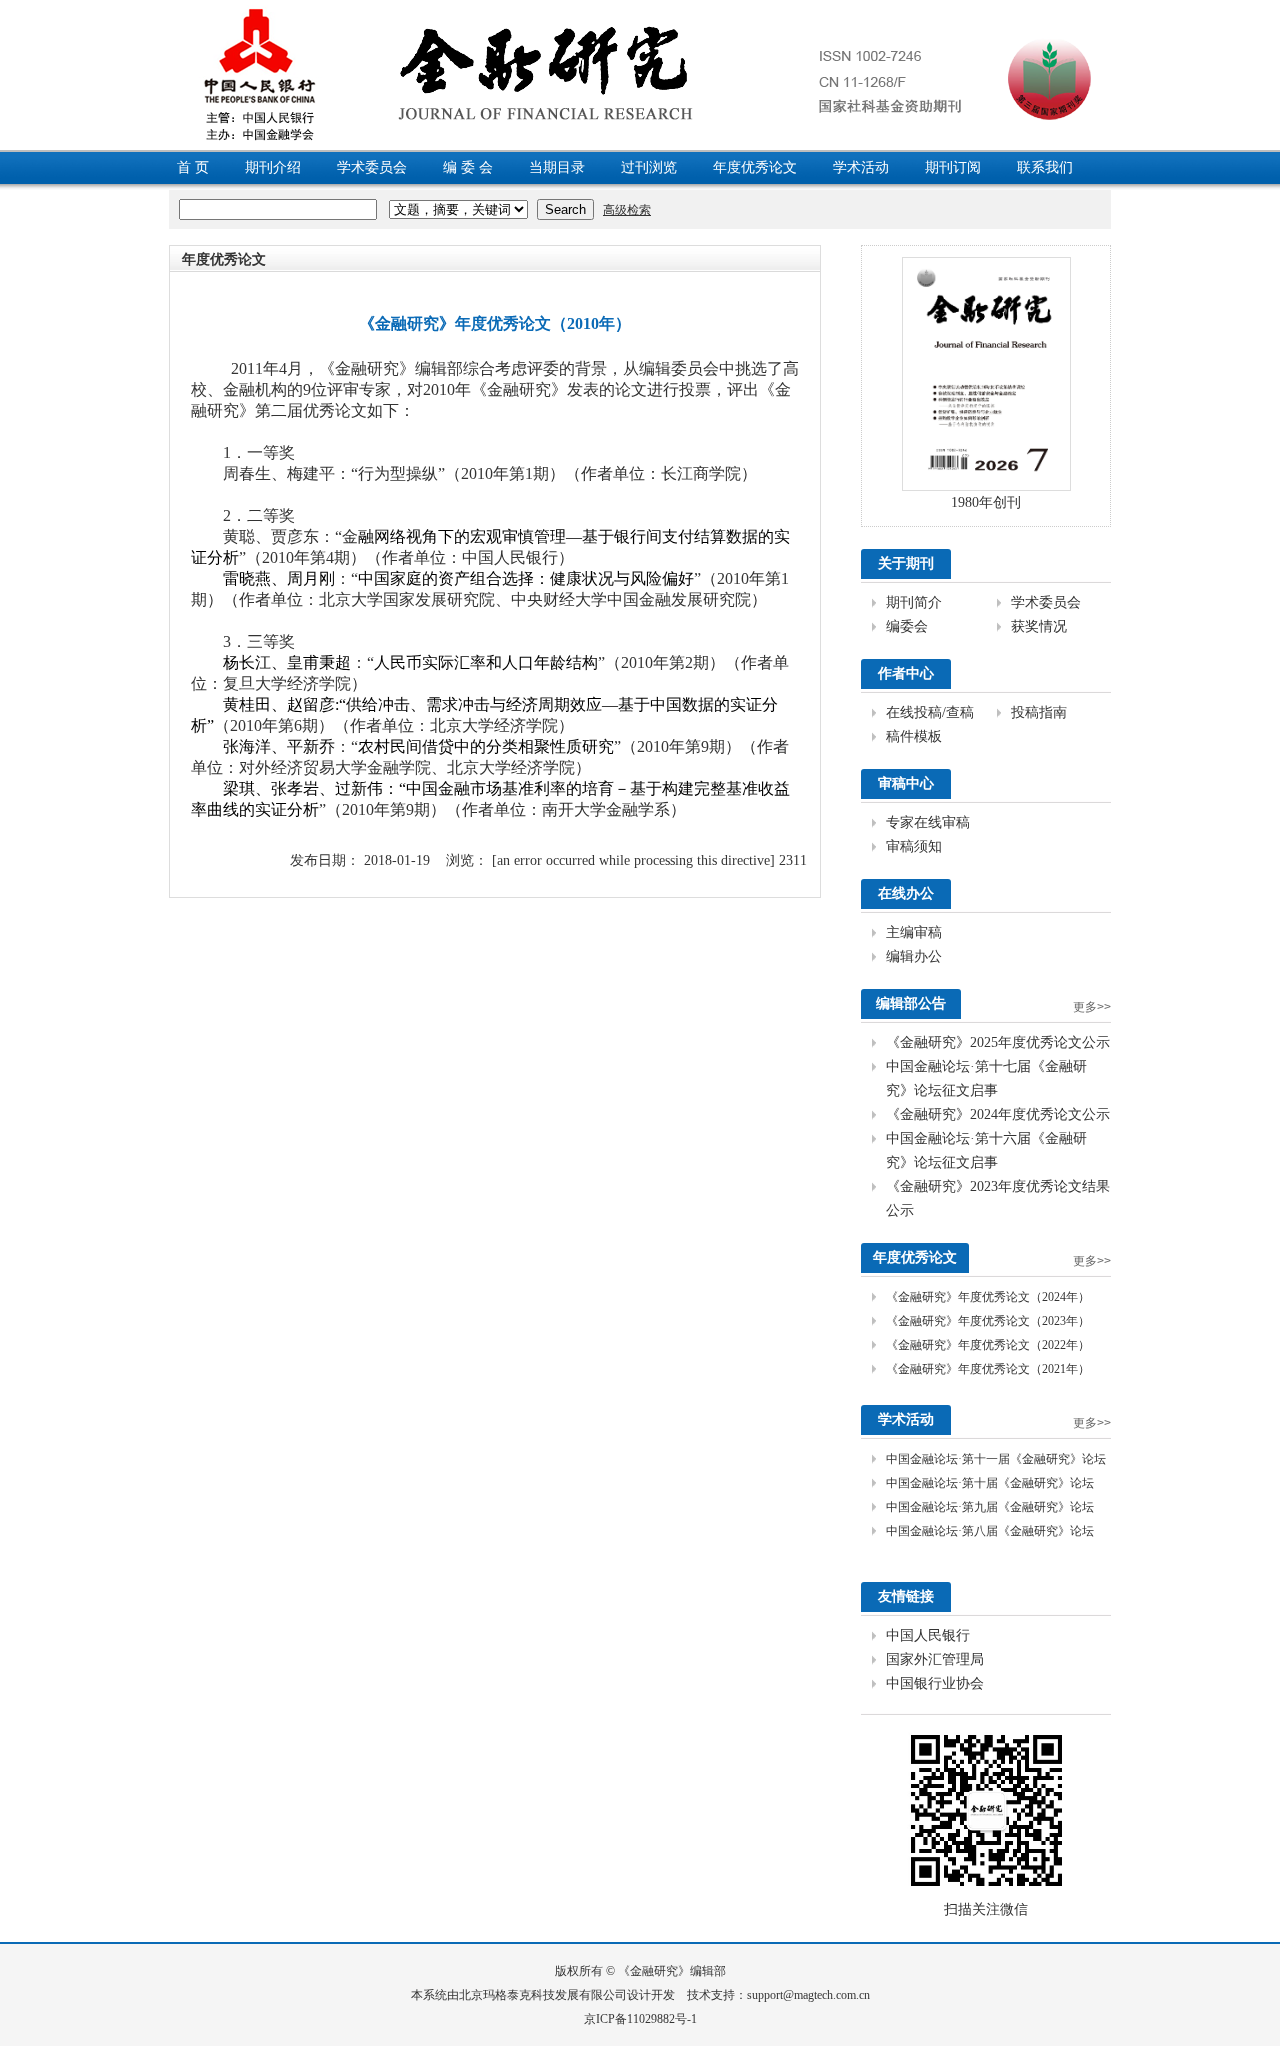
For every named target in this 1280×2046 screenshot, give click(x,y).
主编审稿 (914, 932)
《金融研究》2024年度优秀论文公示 (998, 1114)
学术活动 (861, 167)
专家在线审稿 (928, 822)
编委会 (907, 626)
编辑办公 (914, 956)
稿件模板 (914, 736)
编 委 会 (468, 167)
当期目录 (557, 167)
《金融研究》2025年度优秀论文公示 (998, 1042)
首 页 (193, 167)
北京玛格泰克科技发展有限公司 (543, 1995)
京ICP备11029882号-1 (640, 2019)
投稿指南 (1039, 712)
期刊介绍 (273, 167)
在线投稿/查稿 (930, 712)
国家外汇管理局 (935, 1659)
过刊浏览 (649, 167)
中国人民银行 (928, 1635)
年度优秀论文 (755, 167)
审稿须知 (914, 846)
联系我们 (1045, 167)
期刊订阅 (953, 167)
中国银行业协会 (935, 1683)
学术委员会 (372, 167)
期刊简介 (914, 602)
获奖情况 (1039, 626)
